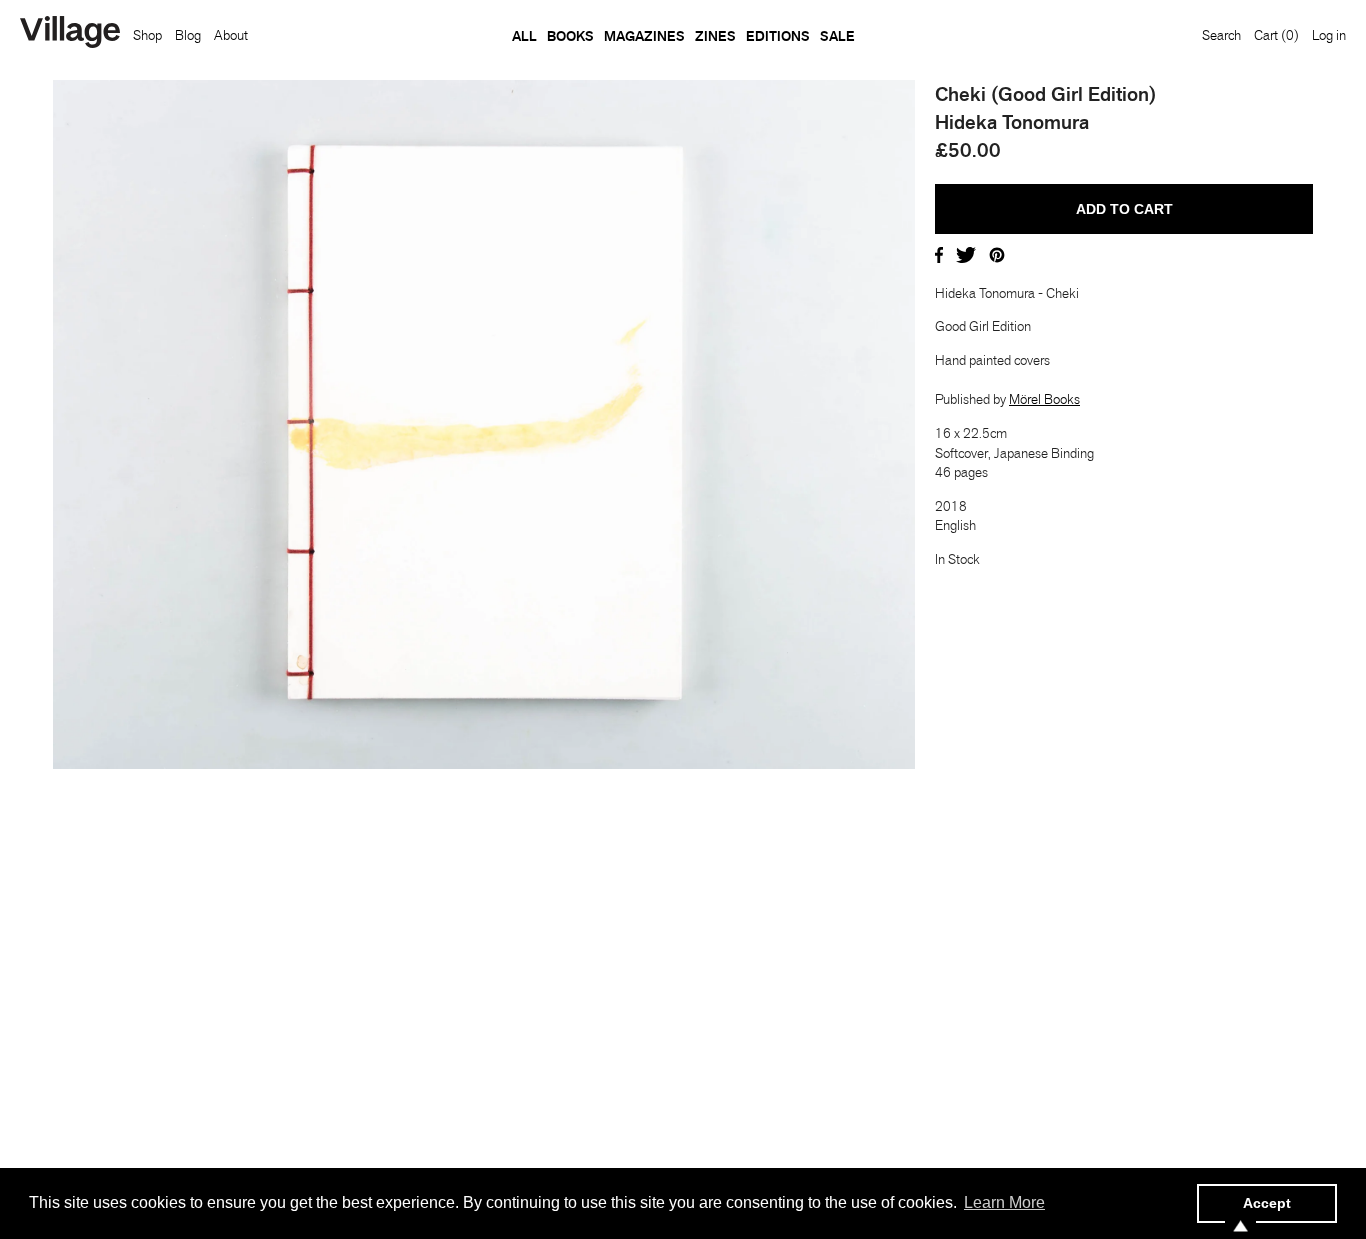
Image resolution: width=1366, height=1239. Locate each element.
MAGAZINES (644, 36)
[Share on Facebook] (939, 253)
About (231, 35)
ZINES (715, 36)
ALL (524, 36)
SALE (837, 36)
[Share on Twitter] (966, 253)
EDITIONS (778, 36)
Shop (147, 35)
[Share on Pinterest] (997, 253)
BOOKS (570, 36)
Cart (1276, 35)
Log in (1329, 35)
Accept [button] (1267, 1203)
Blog (188, 35)
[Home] (70, 34)
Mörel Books (1044, 399)
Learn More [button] (1004, 1202)
